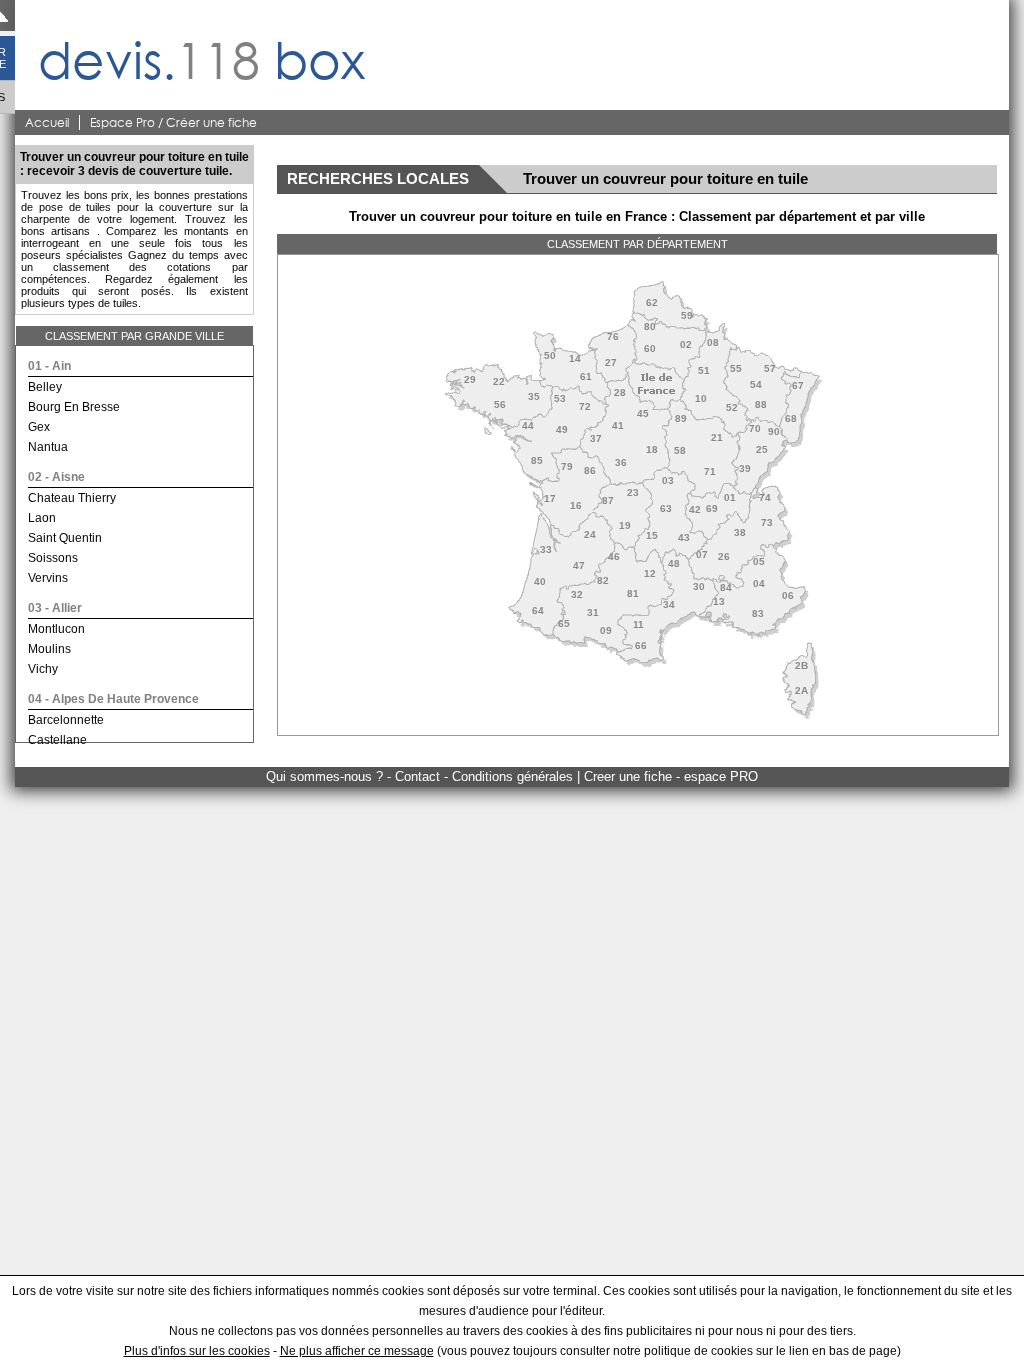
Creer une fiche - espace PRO (671, 776)
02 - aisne (56, 477)
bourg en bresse (74, 407)
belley (45, 387)
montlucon (56, 629)
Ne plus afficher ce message (357, 1351)
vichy (43, 669)
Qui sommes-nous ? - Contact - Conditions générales (421, 776)
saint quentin (65, 538)
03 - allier (55, 608)
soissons (53, 558)
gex (39, 427)
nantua (48, 447)
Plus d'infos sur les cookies (197, 1351)
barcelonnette (66, 720)
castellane (57, 740)
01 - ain (49, 366)
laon (42, 518)
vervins (48, 578)
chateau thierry (72, 498)
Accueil (47, 122)
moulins (49, 649)
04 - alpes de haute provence (113, 699)
